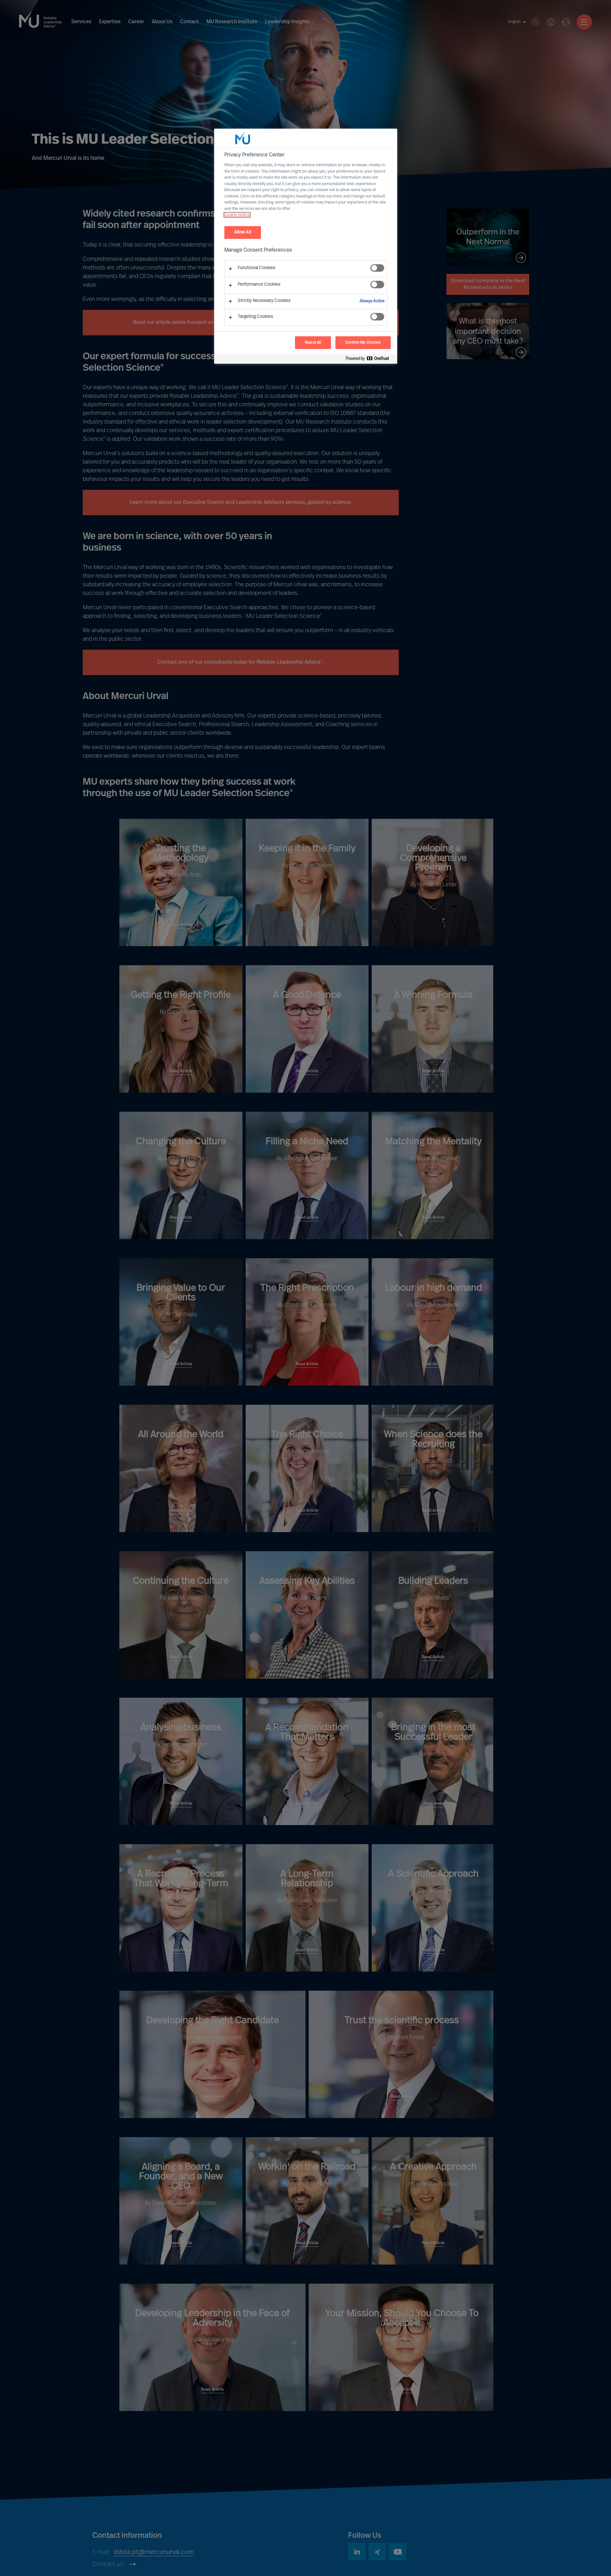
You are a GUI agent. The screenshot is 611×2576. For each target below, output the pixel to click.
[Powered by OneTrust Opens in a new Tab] (370, 360)
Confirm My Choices (363, 343)
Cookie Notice (237, 215)
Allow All (243, 232)
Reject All (313, 343)
